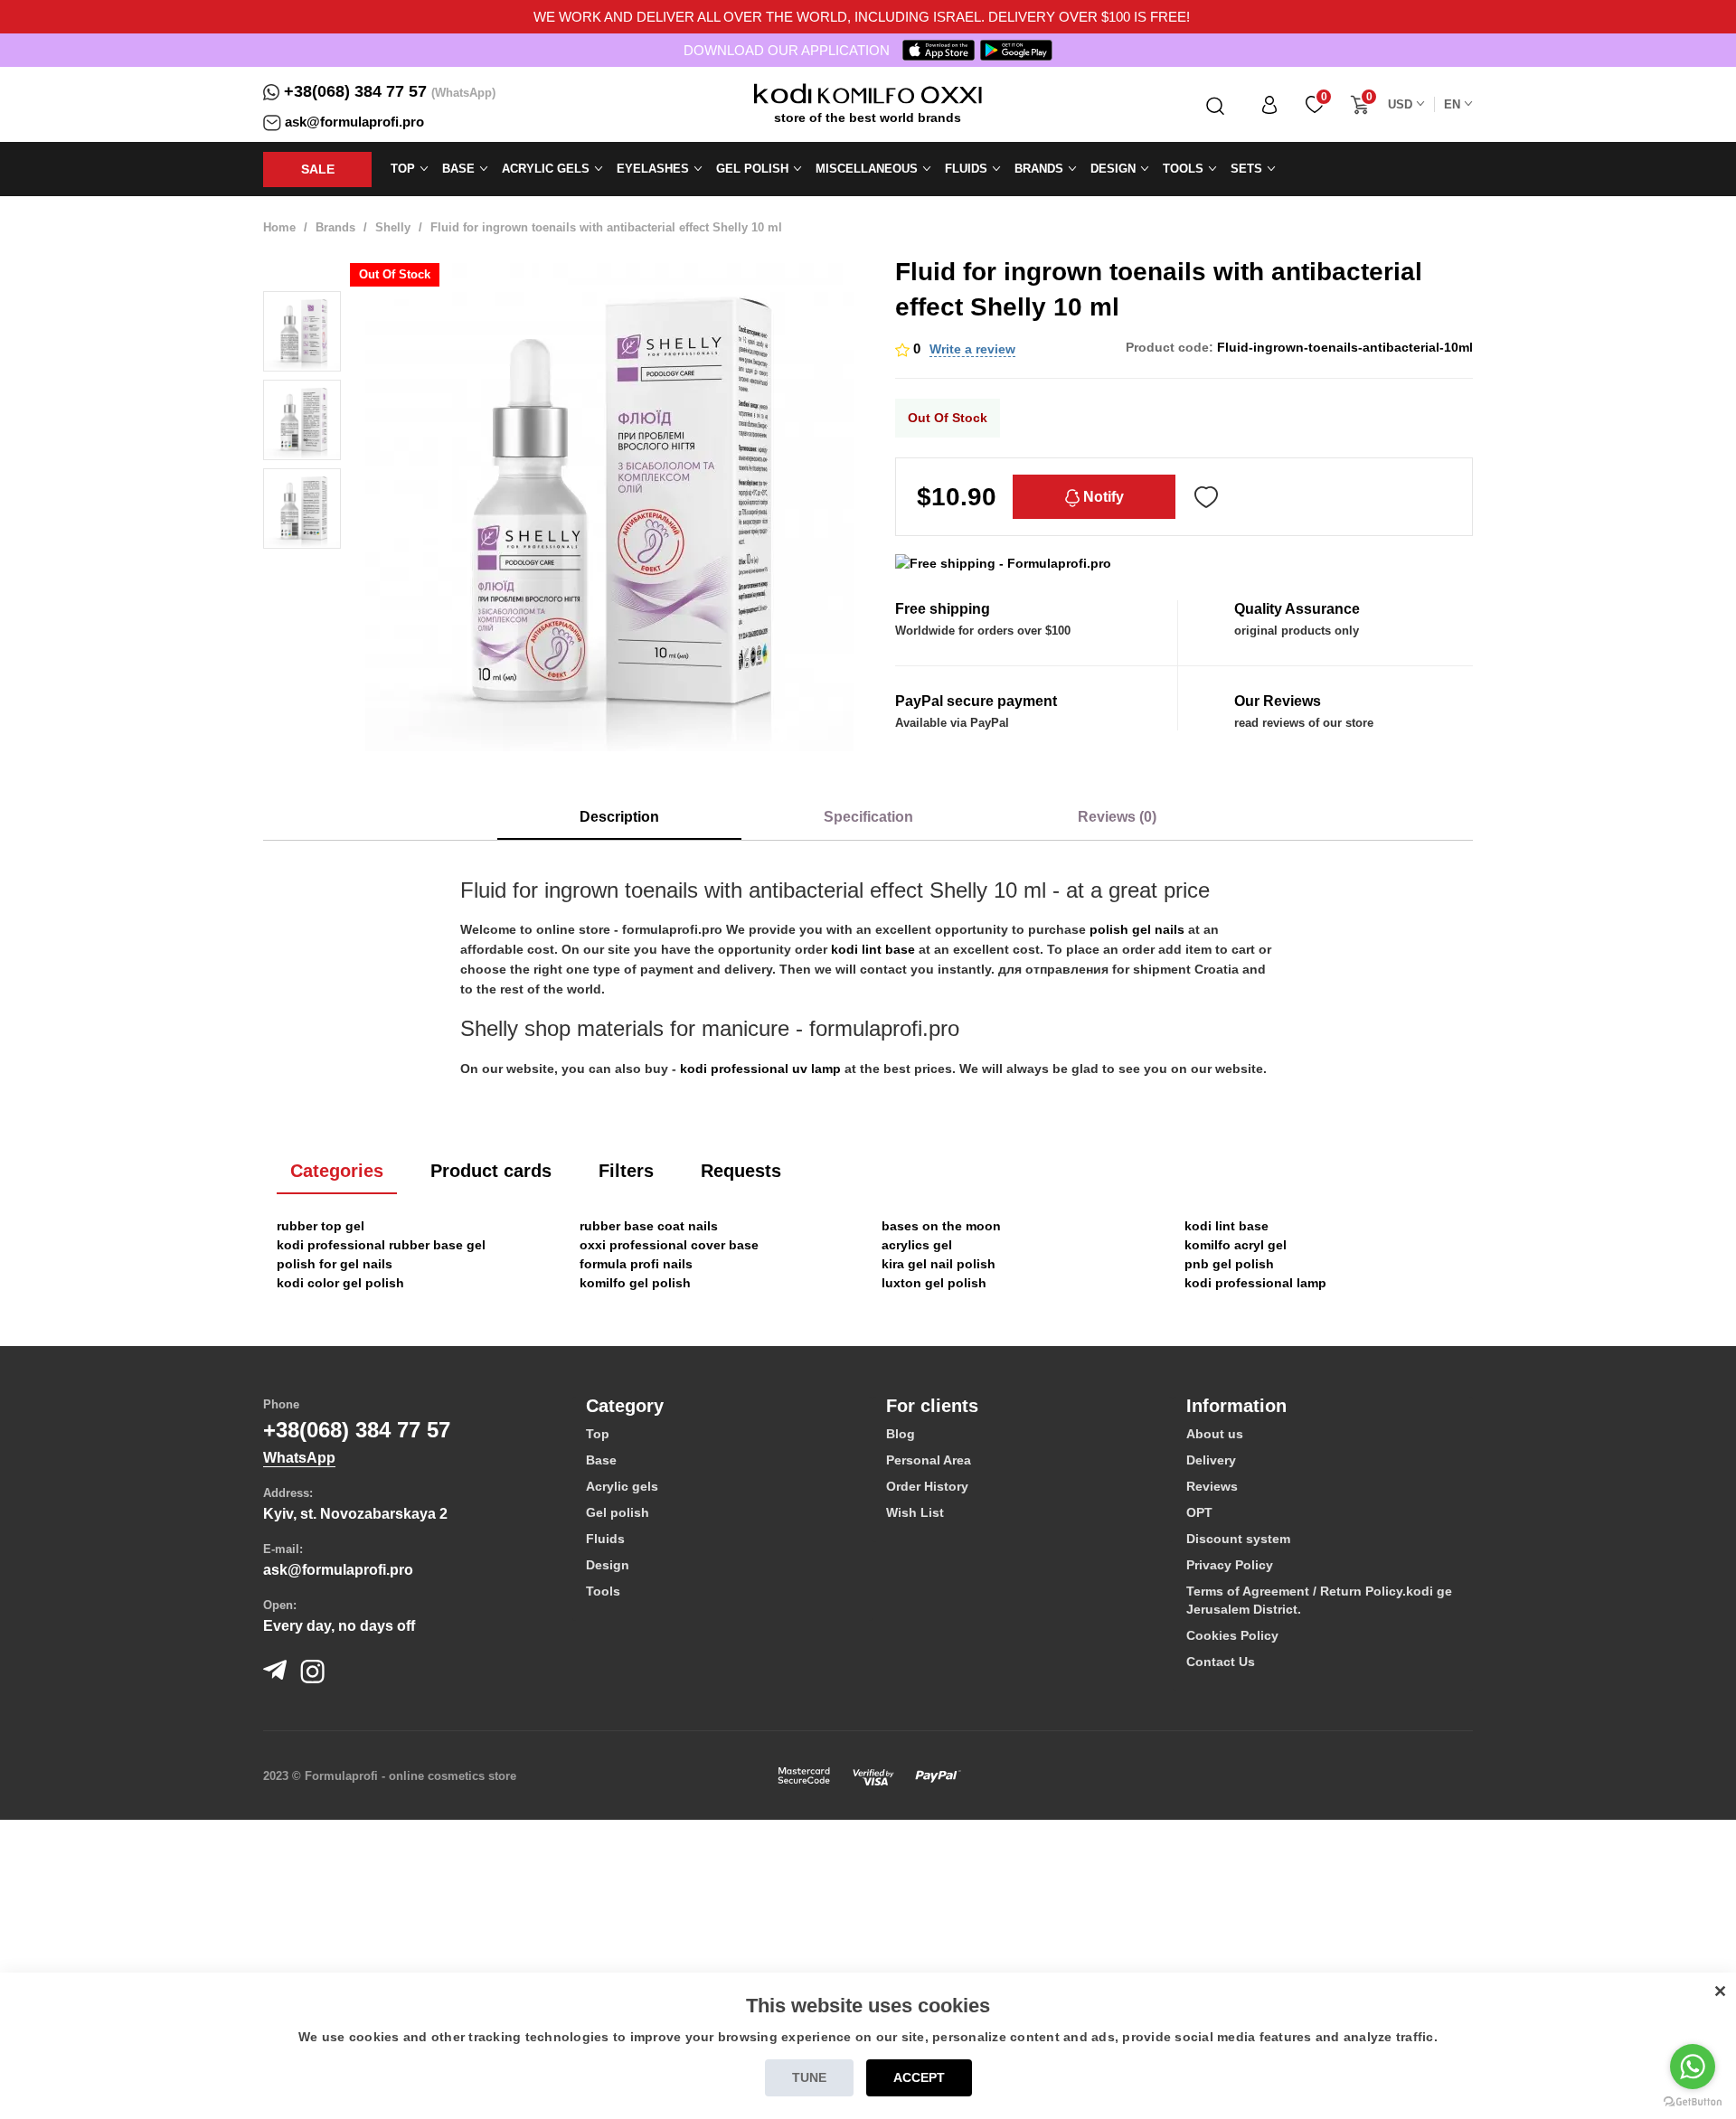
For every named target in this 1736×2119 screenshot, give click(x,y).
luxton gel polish (934, 1283)
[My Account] (1269, 104)
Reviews (1212, 1486)
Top (598, 1434)
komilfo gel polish (635, 1283)
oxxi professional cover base (669, 1245)
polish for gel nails (335, 1264)
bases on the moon (941, 1226)
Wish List (915, 1512)
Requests (741, 1171)
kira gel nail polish (939, 1264)
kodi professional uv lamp (760, 1069)
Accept (919, 2077)
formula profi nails (636, 1264)
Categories (337, 1171)
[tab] (722, 1406)
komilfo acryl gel (1236, 1245)
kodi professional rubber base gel (381, 1245)
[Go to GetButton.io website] (1693, 2101)
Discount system (1238, 1539)
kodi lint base (873, 949)
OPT (1199, 1512)
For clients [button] (932, 1406)
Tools (603, 1591)
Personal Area (929, 1460)
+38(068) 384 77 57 (355, 91)
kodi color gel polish (340, 1283)
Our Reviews (1278, 701)
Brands (335, 227)
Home (279, 227)
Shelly (393, 227)
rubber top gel (321, 1226)
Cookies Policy (1232, 1635)
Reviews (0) (1117, 817)
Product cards (491, 1171)
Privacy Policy (1230, 1565)
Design (608, 1565)
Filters (626, 1171)
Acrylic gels (622, 1486)
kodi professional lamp (1255, 1283)
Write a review (972, 349)
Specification (868, 817)
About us (1215, 1434)
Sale (318, 169)
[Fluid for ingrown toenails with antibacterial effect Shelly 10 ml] (302, 332)
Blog (901, 1434)
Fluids (605, 1539)
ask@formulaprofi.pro (354, 122)
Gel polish (618, 1512)
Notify (1102, 497)
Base (601, 1460)
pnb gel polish (1229, 1264)
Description (619, 817)
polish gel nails (1137, 929)
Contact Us (1221, 1662)
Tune (809, 2077)
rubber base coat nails (649, 1226)
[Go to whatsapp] (1693, 2067)
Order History (927, 1486)
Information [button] (1236, 1406)
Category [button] (625, 1406)
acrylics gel (917, 1245)
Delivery (1211, 1460)
